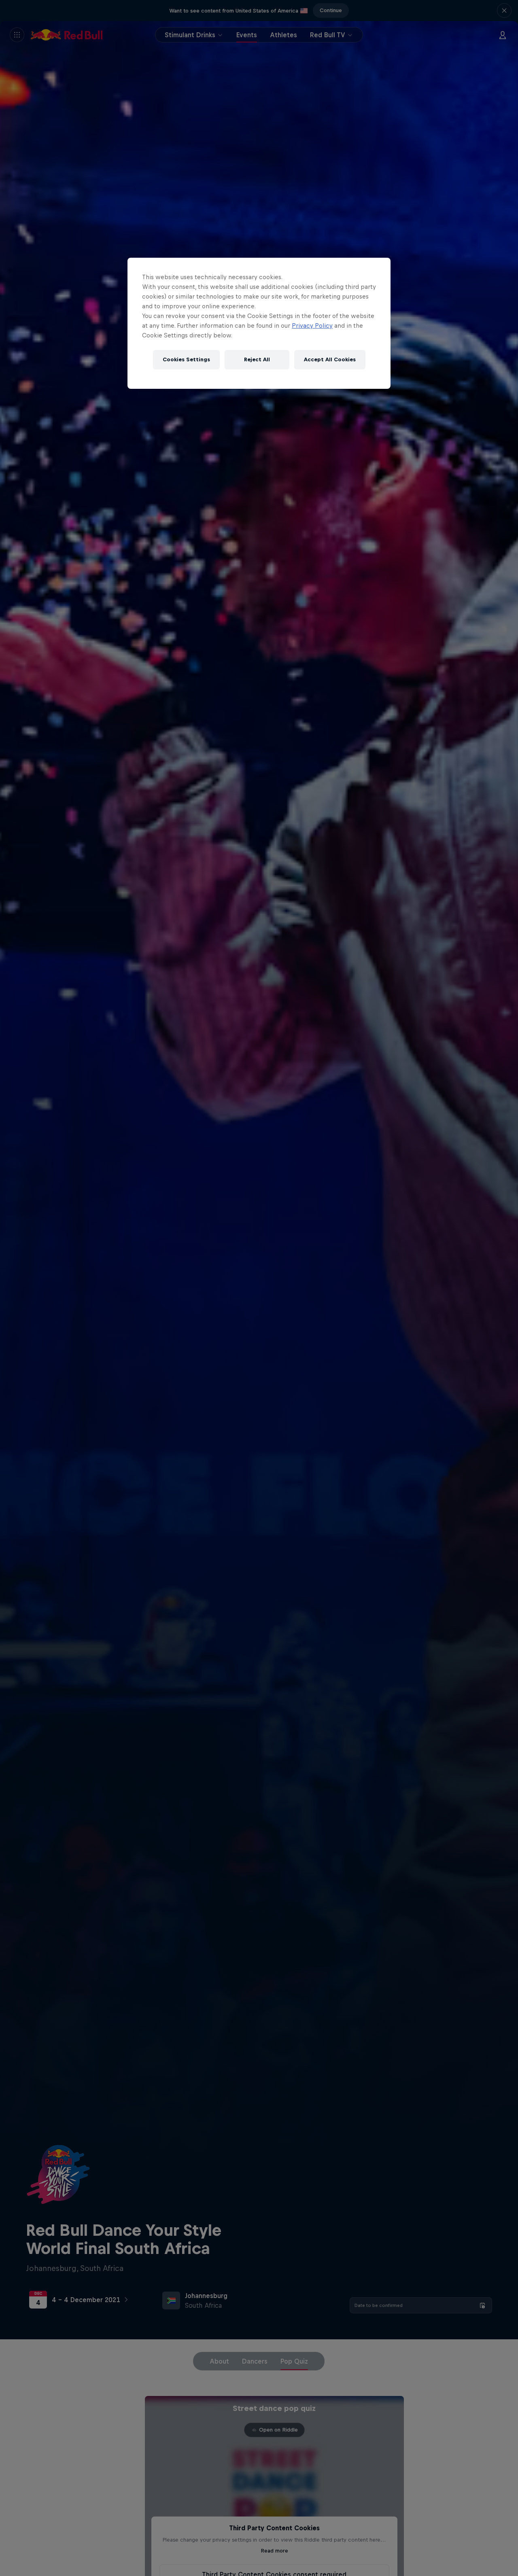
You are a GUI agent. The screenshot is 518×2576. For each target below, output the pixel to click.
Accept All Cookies (330, 359)
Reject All (257, 359)
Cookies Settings (186, 359)
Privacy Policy (312, 325)
